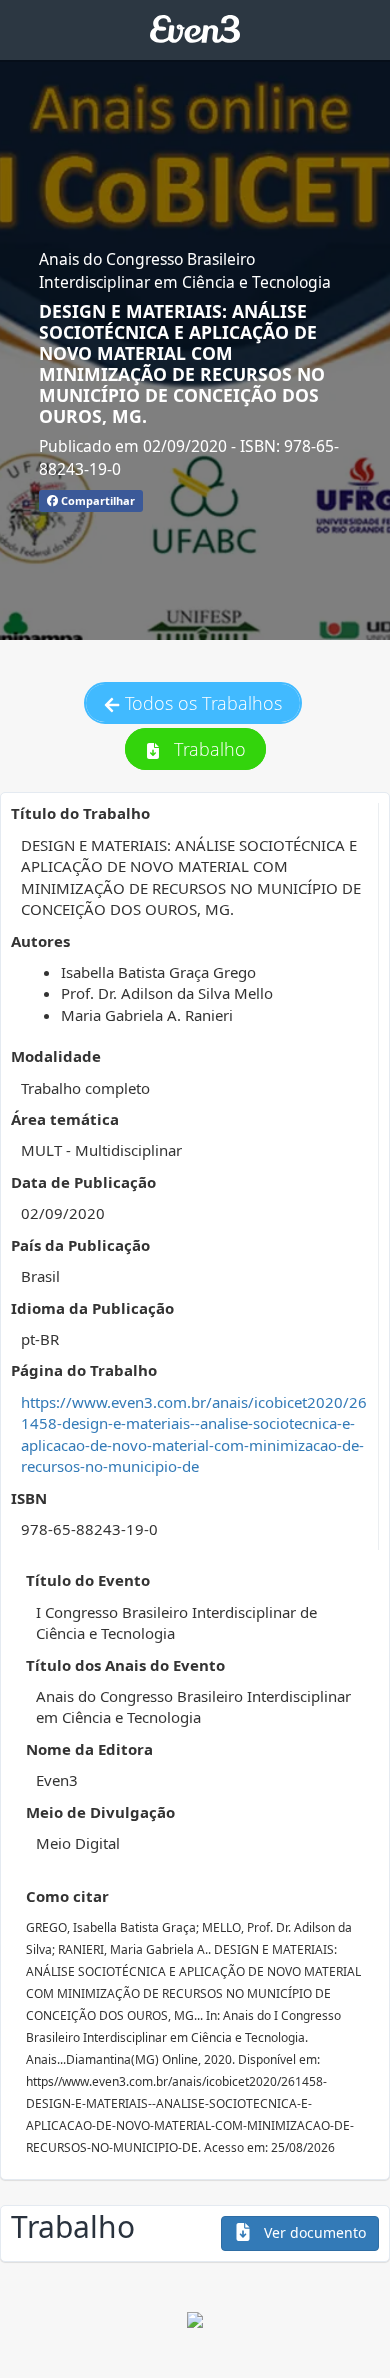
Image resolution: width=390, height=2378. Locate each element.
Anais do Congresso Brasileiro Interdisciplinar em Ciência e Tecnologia (185, 270)
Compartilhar (96, 500)
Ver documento (313, 2232)
